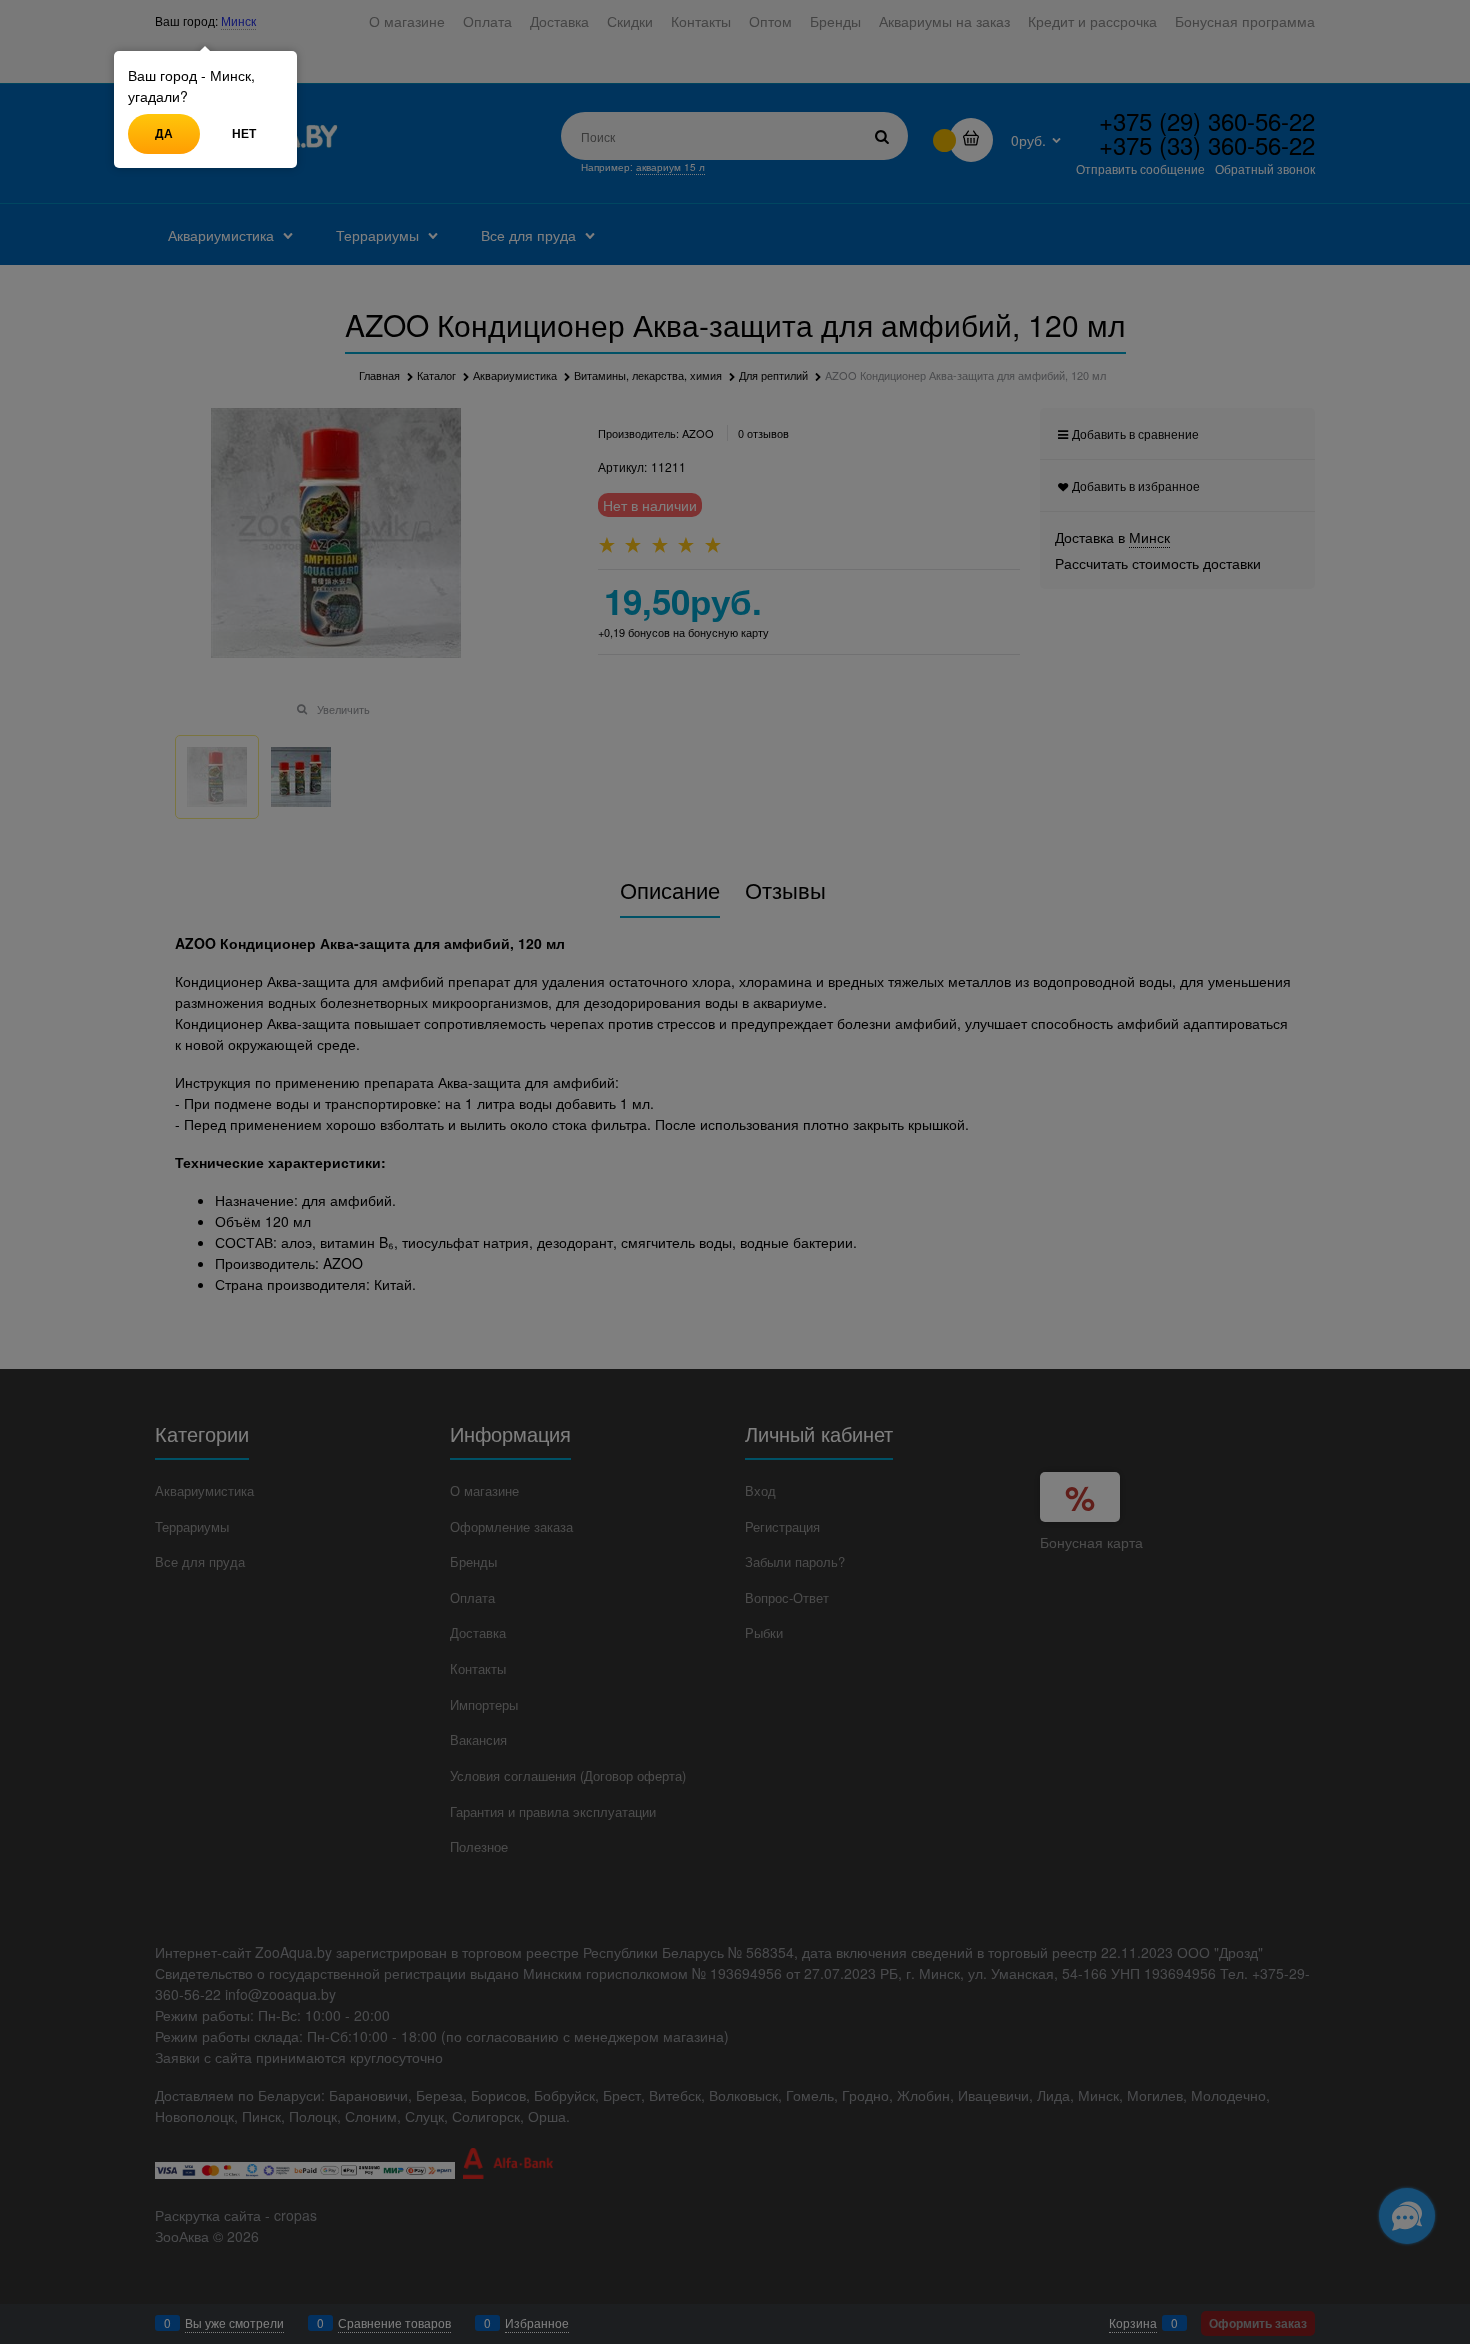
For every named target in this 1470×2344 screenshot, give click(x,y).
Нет (244, 133)
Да (164, 133)
